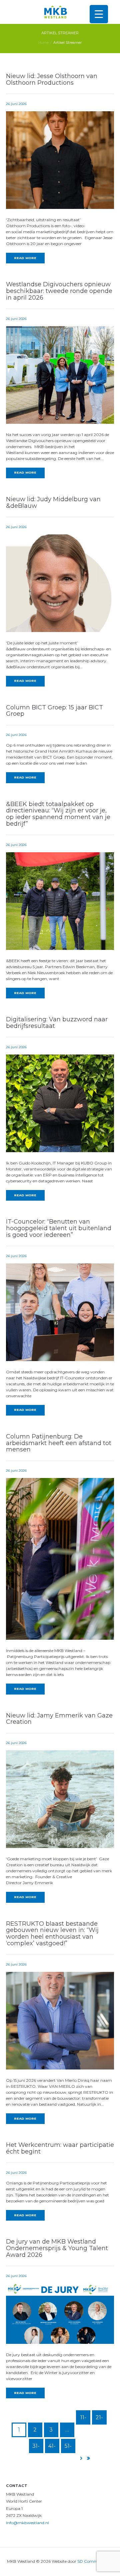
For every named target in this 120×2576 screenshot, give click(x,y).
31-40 (36, 2448)
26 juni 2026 (16, 104)
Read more (25, 258)
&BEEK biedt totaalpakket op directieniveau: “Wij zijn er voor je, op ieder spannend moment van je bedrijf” (58, 814)
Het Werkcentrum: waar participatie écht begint (60, 2148)
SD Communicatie (95, 2561)
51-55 (68, 2448)
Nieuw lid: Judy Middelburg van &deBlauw (53, 503)
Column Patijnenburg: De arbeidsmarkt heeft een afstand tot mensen (59, 1443)
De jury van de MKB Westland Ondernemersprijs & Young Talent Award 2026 (57, 2248)
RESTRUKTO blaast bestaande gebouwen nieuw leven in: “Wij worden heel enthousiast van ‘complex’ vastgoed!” (52, 1933)
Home (43, 43)
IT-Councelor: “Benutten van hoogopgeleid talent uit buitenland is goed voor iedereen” (59, 1228)
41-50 (52, 2448)
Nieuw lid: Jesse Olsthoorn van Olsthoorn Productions (52, 79)
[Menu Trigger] (99, 14)
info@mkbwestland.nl (27, 2523)
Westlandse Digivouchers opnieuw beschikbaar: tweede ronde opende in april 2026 (59, 291)
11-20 (83, 2419)
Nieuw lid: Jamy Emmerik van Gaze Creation (59, 1719)
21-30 (99, 2419)
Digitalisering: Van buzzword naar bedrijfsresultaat (57, 1023)
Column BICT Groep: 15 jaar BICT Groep (54, 711)
